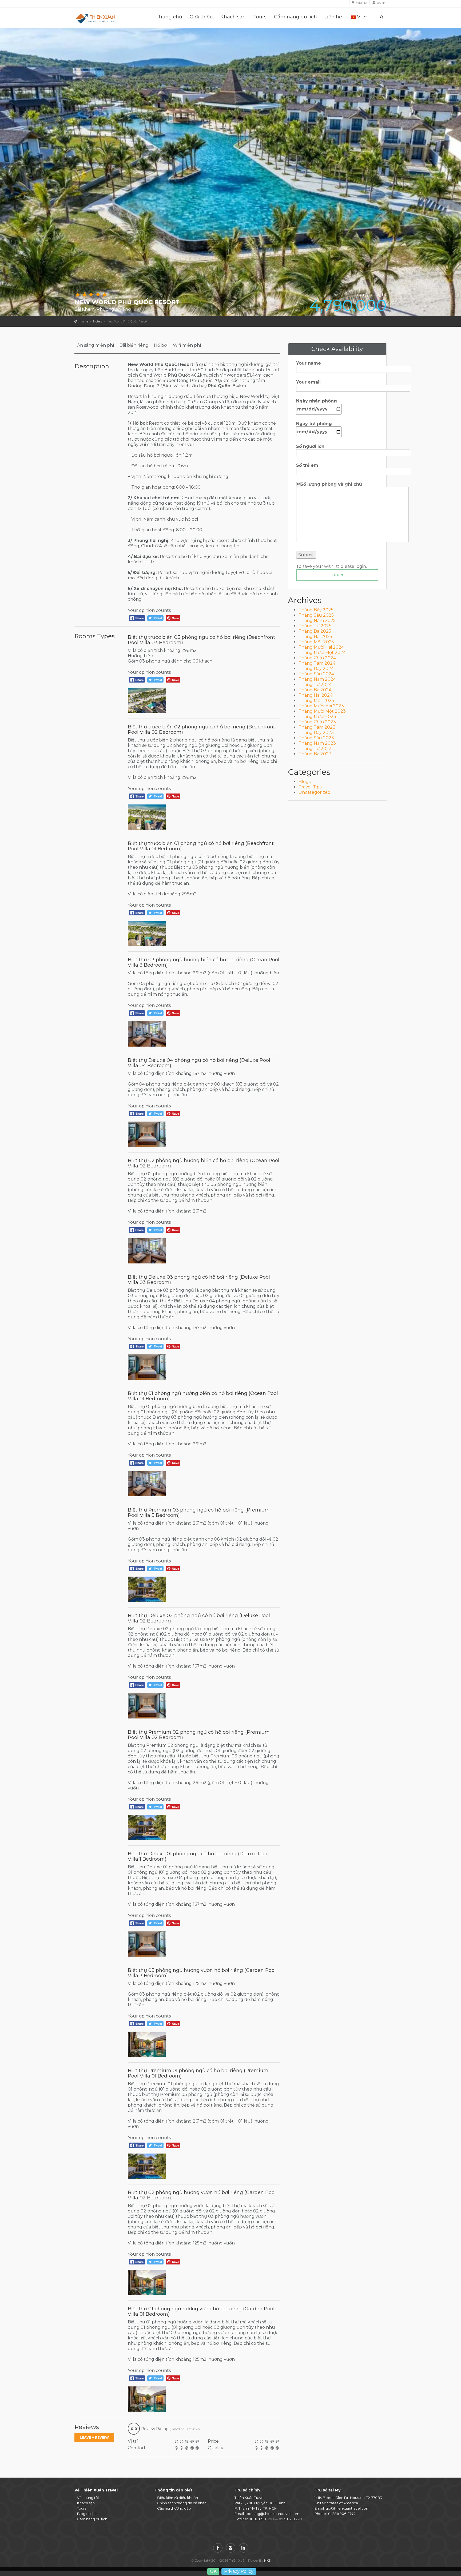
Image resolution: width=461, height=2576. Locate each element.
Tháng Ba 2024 (315, 690)
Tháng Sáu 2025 (316, 615)
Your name (309, 363)
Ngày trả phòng (314, 424)
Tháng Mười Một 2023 (322, 711)
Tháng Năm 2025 (317, 621)
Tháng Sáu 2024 (316, 674)
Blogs (305, 782)
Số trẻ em (307, 465)
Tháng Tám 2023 (317, 727)
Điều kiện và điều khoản (178, 2498)
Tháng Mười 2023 (317, 717)
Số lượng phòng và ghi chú (329, 484)
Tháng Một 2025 (316, 642)
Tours (260, 17)
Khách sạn (233, 17)
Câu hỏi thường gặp (174, 2508)
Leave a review (94, 2437)
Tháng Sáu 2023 (316, 738)
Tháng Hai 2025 (315, 637)
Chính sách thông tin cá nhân (182, 2503)
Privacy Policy (239, 2571)
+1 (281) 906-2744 (341, 2514)
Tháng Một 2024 (316, 701)
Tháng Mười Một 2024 (322, 653)
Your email (308, 382)
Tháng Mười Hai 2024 (321, 647)
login (337, 575)
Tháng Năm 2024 (317, 679)
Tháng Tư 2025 (315, 626)
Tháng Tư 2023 (315, 749)
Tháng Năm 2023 (317, 743)
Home (84, 321)
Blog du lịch (87, 2514)
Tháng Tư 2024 (315, 685)
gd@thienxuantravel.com (347, 2508)
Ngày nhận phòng (317, 401)
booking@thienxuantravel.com (272, 2514)
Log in (381, 3)
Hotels (98, 321)
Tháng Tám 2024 (317, 663)
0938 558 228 (290, 2519)
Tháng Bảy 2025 (316, 610)
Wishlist (362, 3)
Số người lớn (310, 446)
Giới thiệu (201, 17)
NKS (267, 2560)
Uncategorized (315, 792)
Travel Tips (310, 787)
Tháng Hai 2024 (315, 695)
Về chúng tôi (88, 2498)
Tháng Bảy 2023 (316, 733)
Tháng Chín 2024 (317, 658)
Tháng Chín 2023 (317, 722)
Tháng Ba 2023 (315, 754)
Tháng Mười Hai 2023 (321, 706)
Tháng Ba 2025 (315, 631)
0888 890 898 (261, 2519)
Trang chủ (170, 17)
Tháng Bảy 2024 (316, 669)
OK (213, 2571)
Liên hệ (333, 17)
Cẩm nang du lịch (295, 17)
